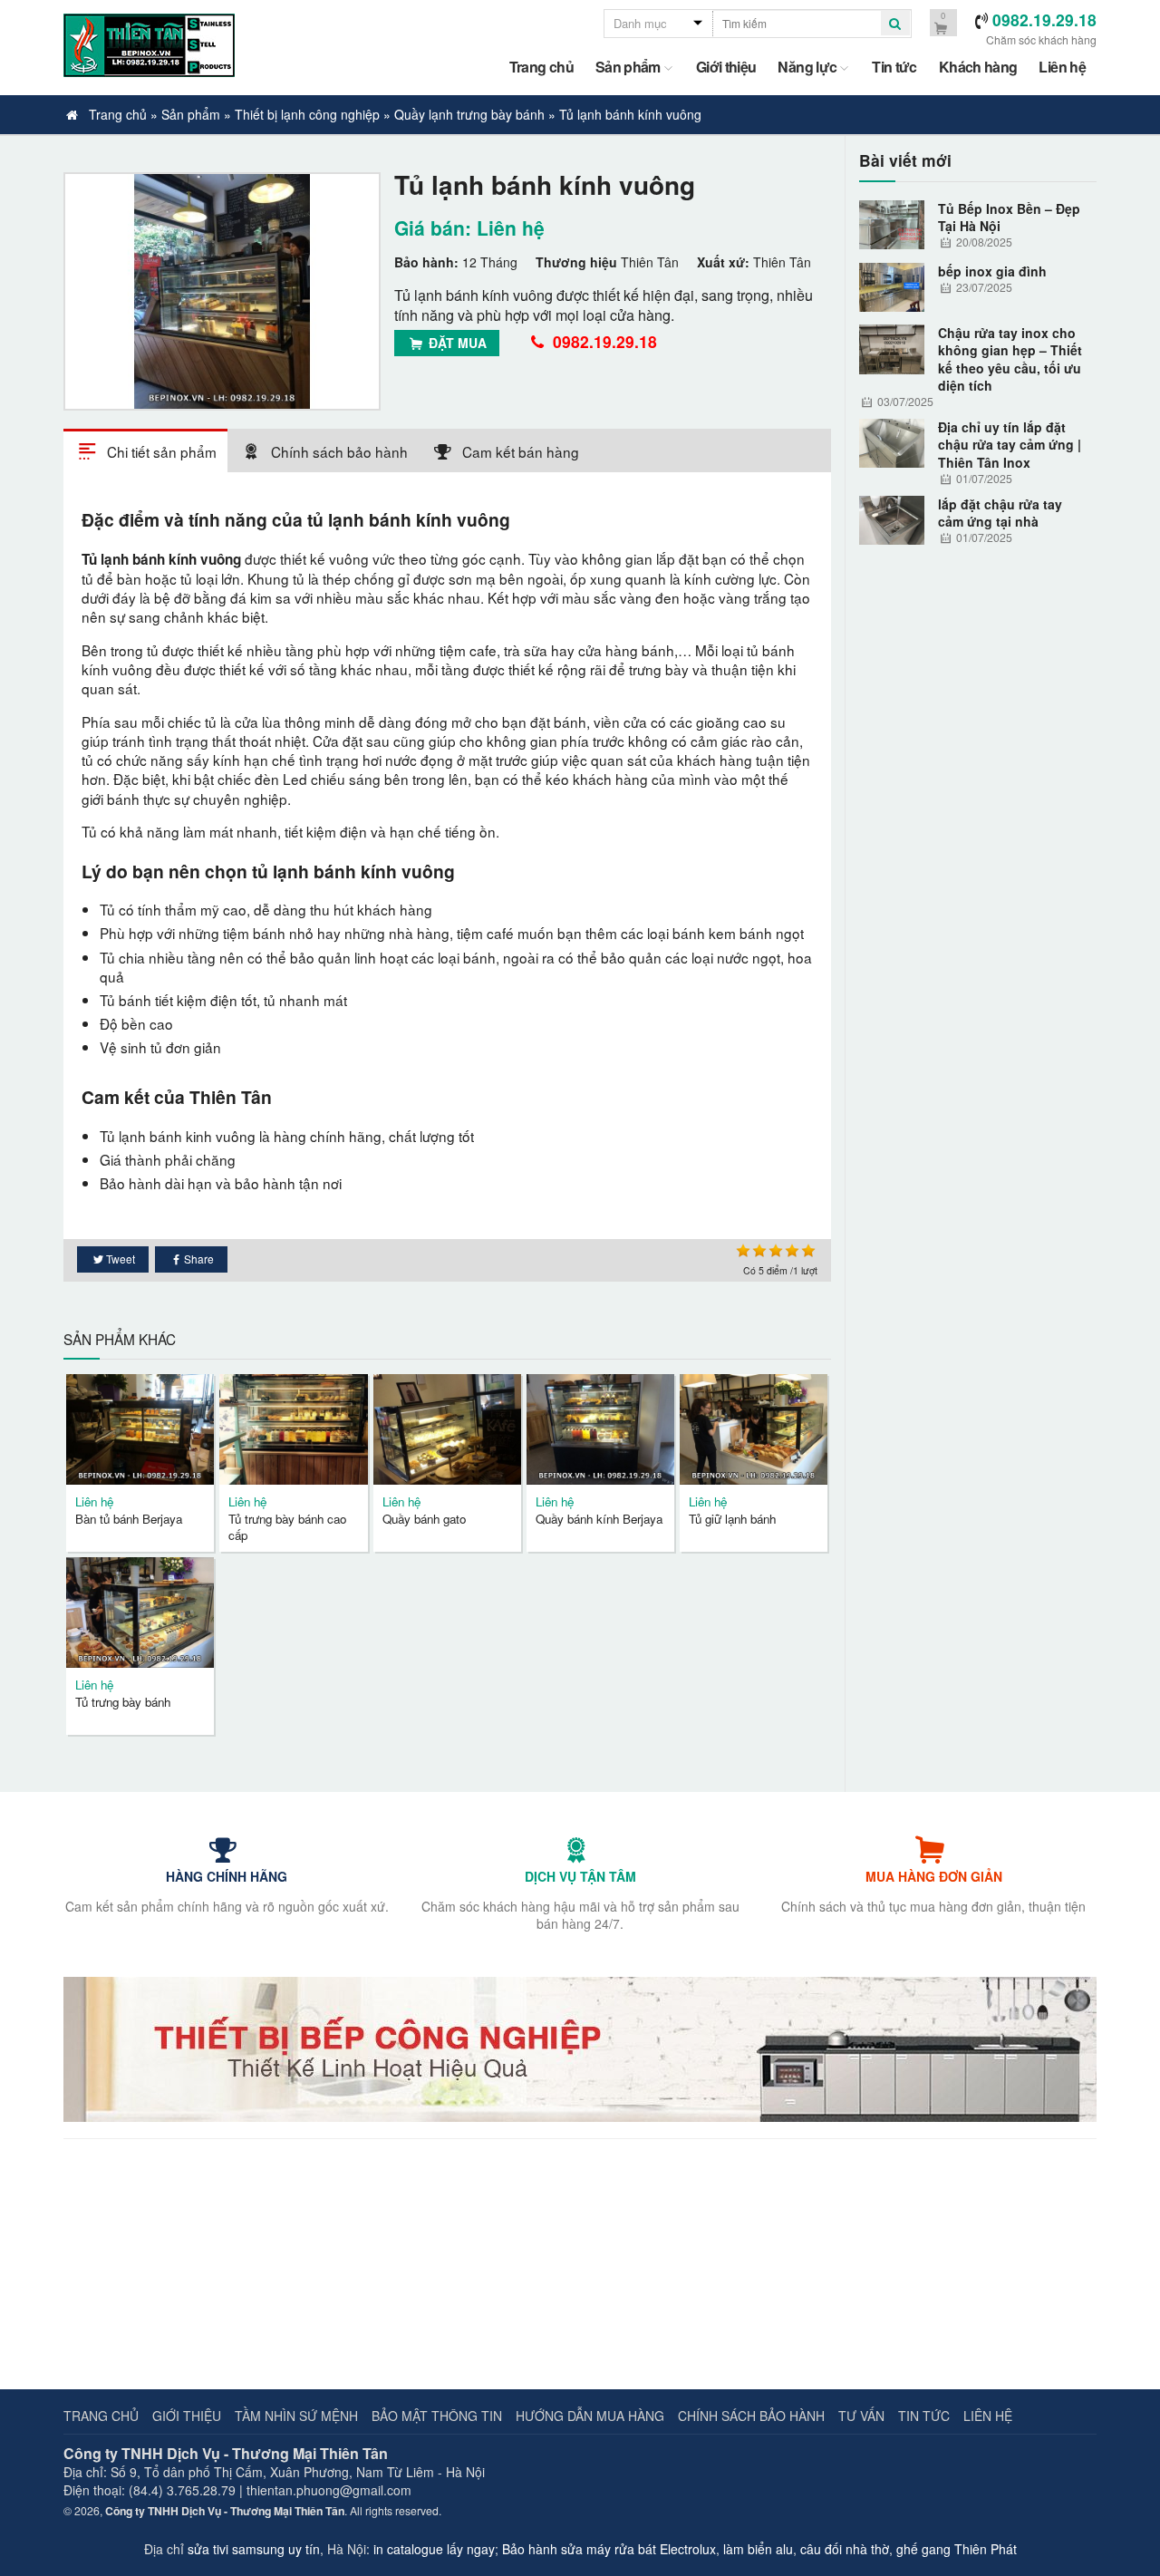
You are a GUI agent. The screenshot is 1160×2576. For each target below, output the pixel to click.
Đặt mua (456, 343)
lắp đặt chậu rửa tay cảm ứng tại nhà (1000, 513)
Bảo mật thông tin (437, 2416)
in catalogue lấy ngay (434, 2549)
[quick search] (895, 23)
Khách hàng (978, 67)
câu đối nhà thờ (845, 2549)
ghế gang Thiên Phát (957, 2549)
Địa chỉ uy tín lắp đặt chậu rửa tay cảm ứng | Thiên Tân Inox (1010, 445)
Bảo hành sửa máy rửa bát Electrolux (609, 2549)
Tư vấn (861, 2416)
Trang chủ (541, 67)
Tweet (121, 1259)
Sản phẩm (628, 67)
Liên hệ (1062, 67)
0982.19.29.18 (603, 341)
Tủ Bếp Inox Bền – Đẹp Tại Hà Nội (1009, 218)
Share (199, 1259)
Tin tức (894, 67)
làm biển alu (758, 2549)
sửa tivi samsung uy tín (254, 2549)
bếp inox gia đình (992, 271)
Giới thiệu (726, 67)
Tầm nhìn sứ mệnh (296, 2416)
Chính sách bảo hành (751, 2416)
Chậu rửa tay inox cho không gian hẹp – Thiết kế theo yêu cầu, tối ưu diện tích (1010, 359)
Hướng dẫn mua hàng (590, 2416)
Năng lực (807, 67)
